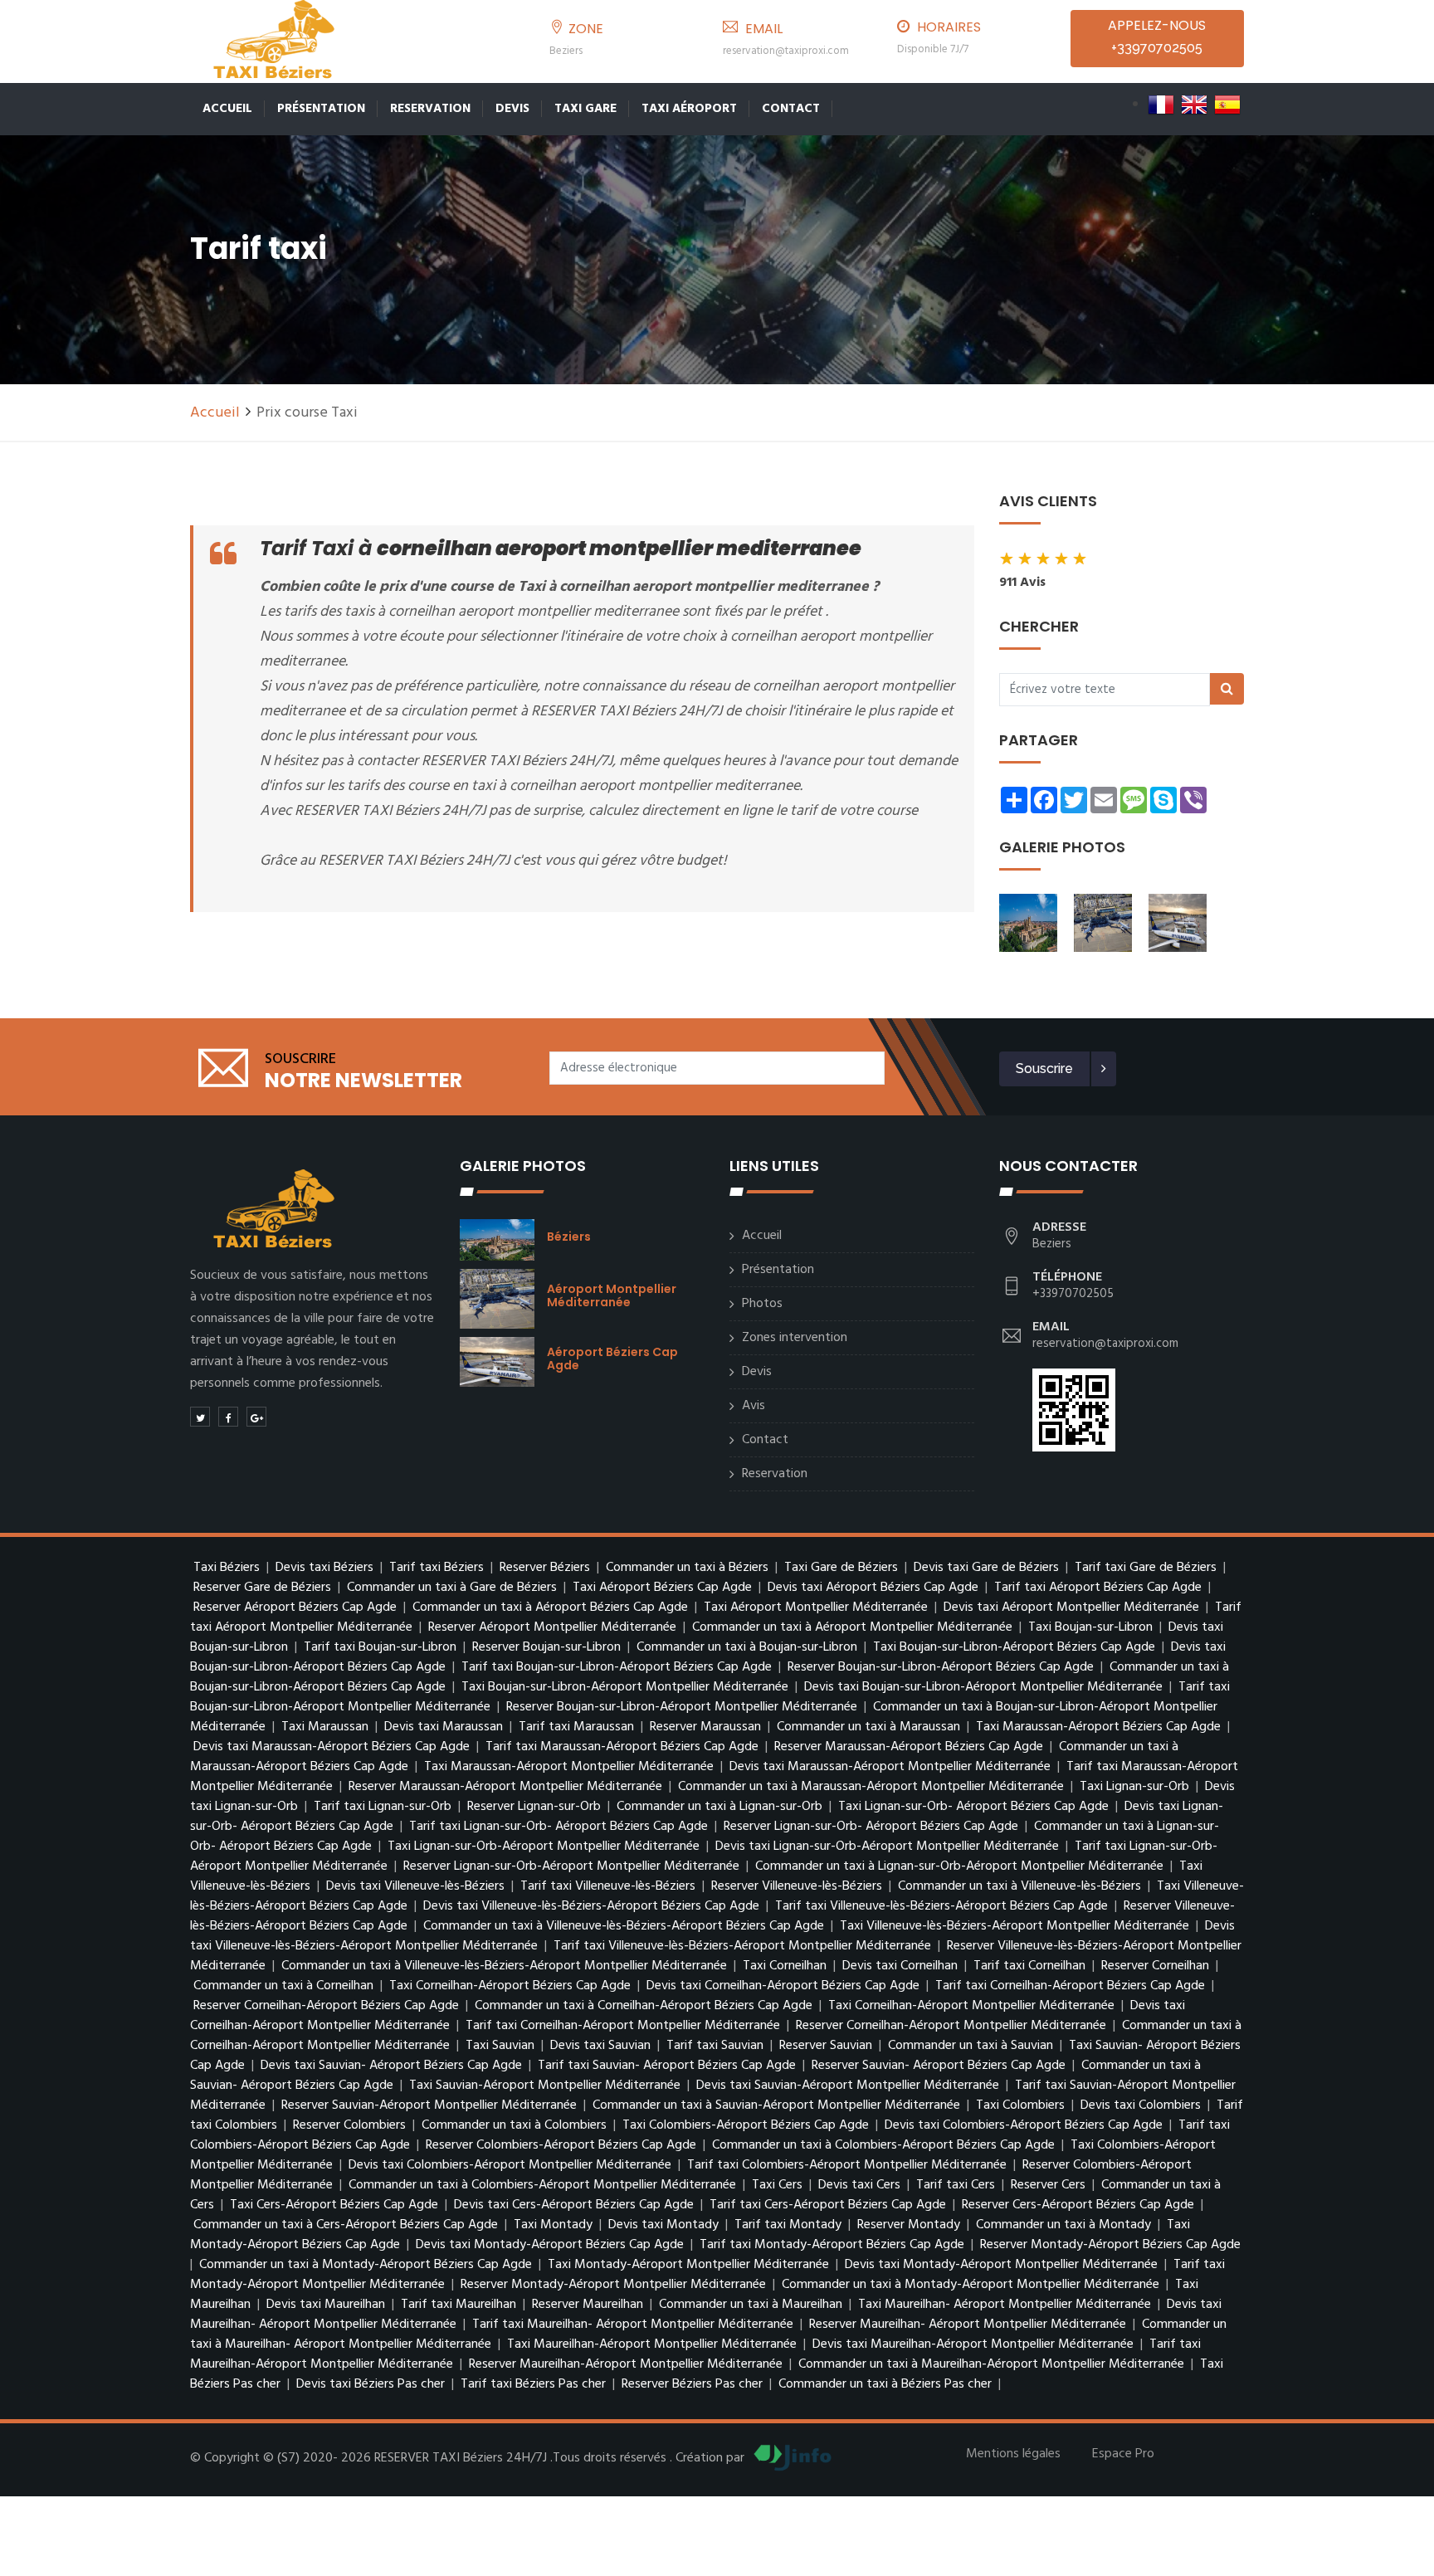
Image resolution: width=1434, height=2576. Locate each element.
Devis (512, 109)
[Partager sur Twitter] (200, 1417)
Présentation (321, 109)
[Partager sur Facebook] (228, 1417)
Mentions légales (1013, 2454)
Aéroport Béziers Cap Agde (612, 1359)
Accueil (227, 109)
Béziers (569, 1237)
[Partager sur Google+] (256, 1417)
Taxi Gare (585, 109)
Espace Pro (1123, 2454)
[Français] (1161, 105)
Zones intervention (795, 1338)
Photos (762, 1304)
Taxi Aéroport (689, 109)
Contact (791, 109)
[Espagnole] (1227, 105)
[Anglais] (1194, 105)
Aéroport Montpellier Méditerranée (612, 1295)
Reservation (430, 109)
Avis (754, 1406)
